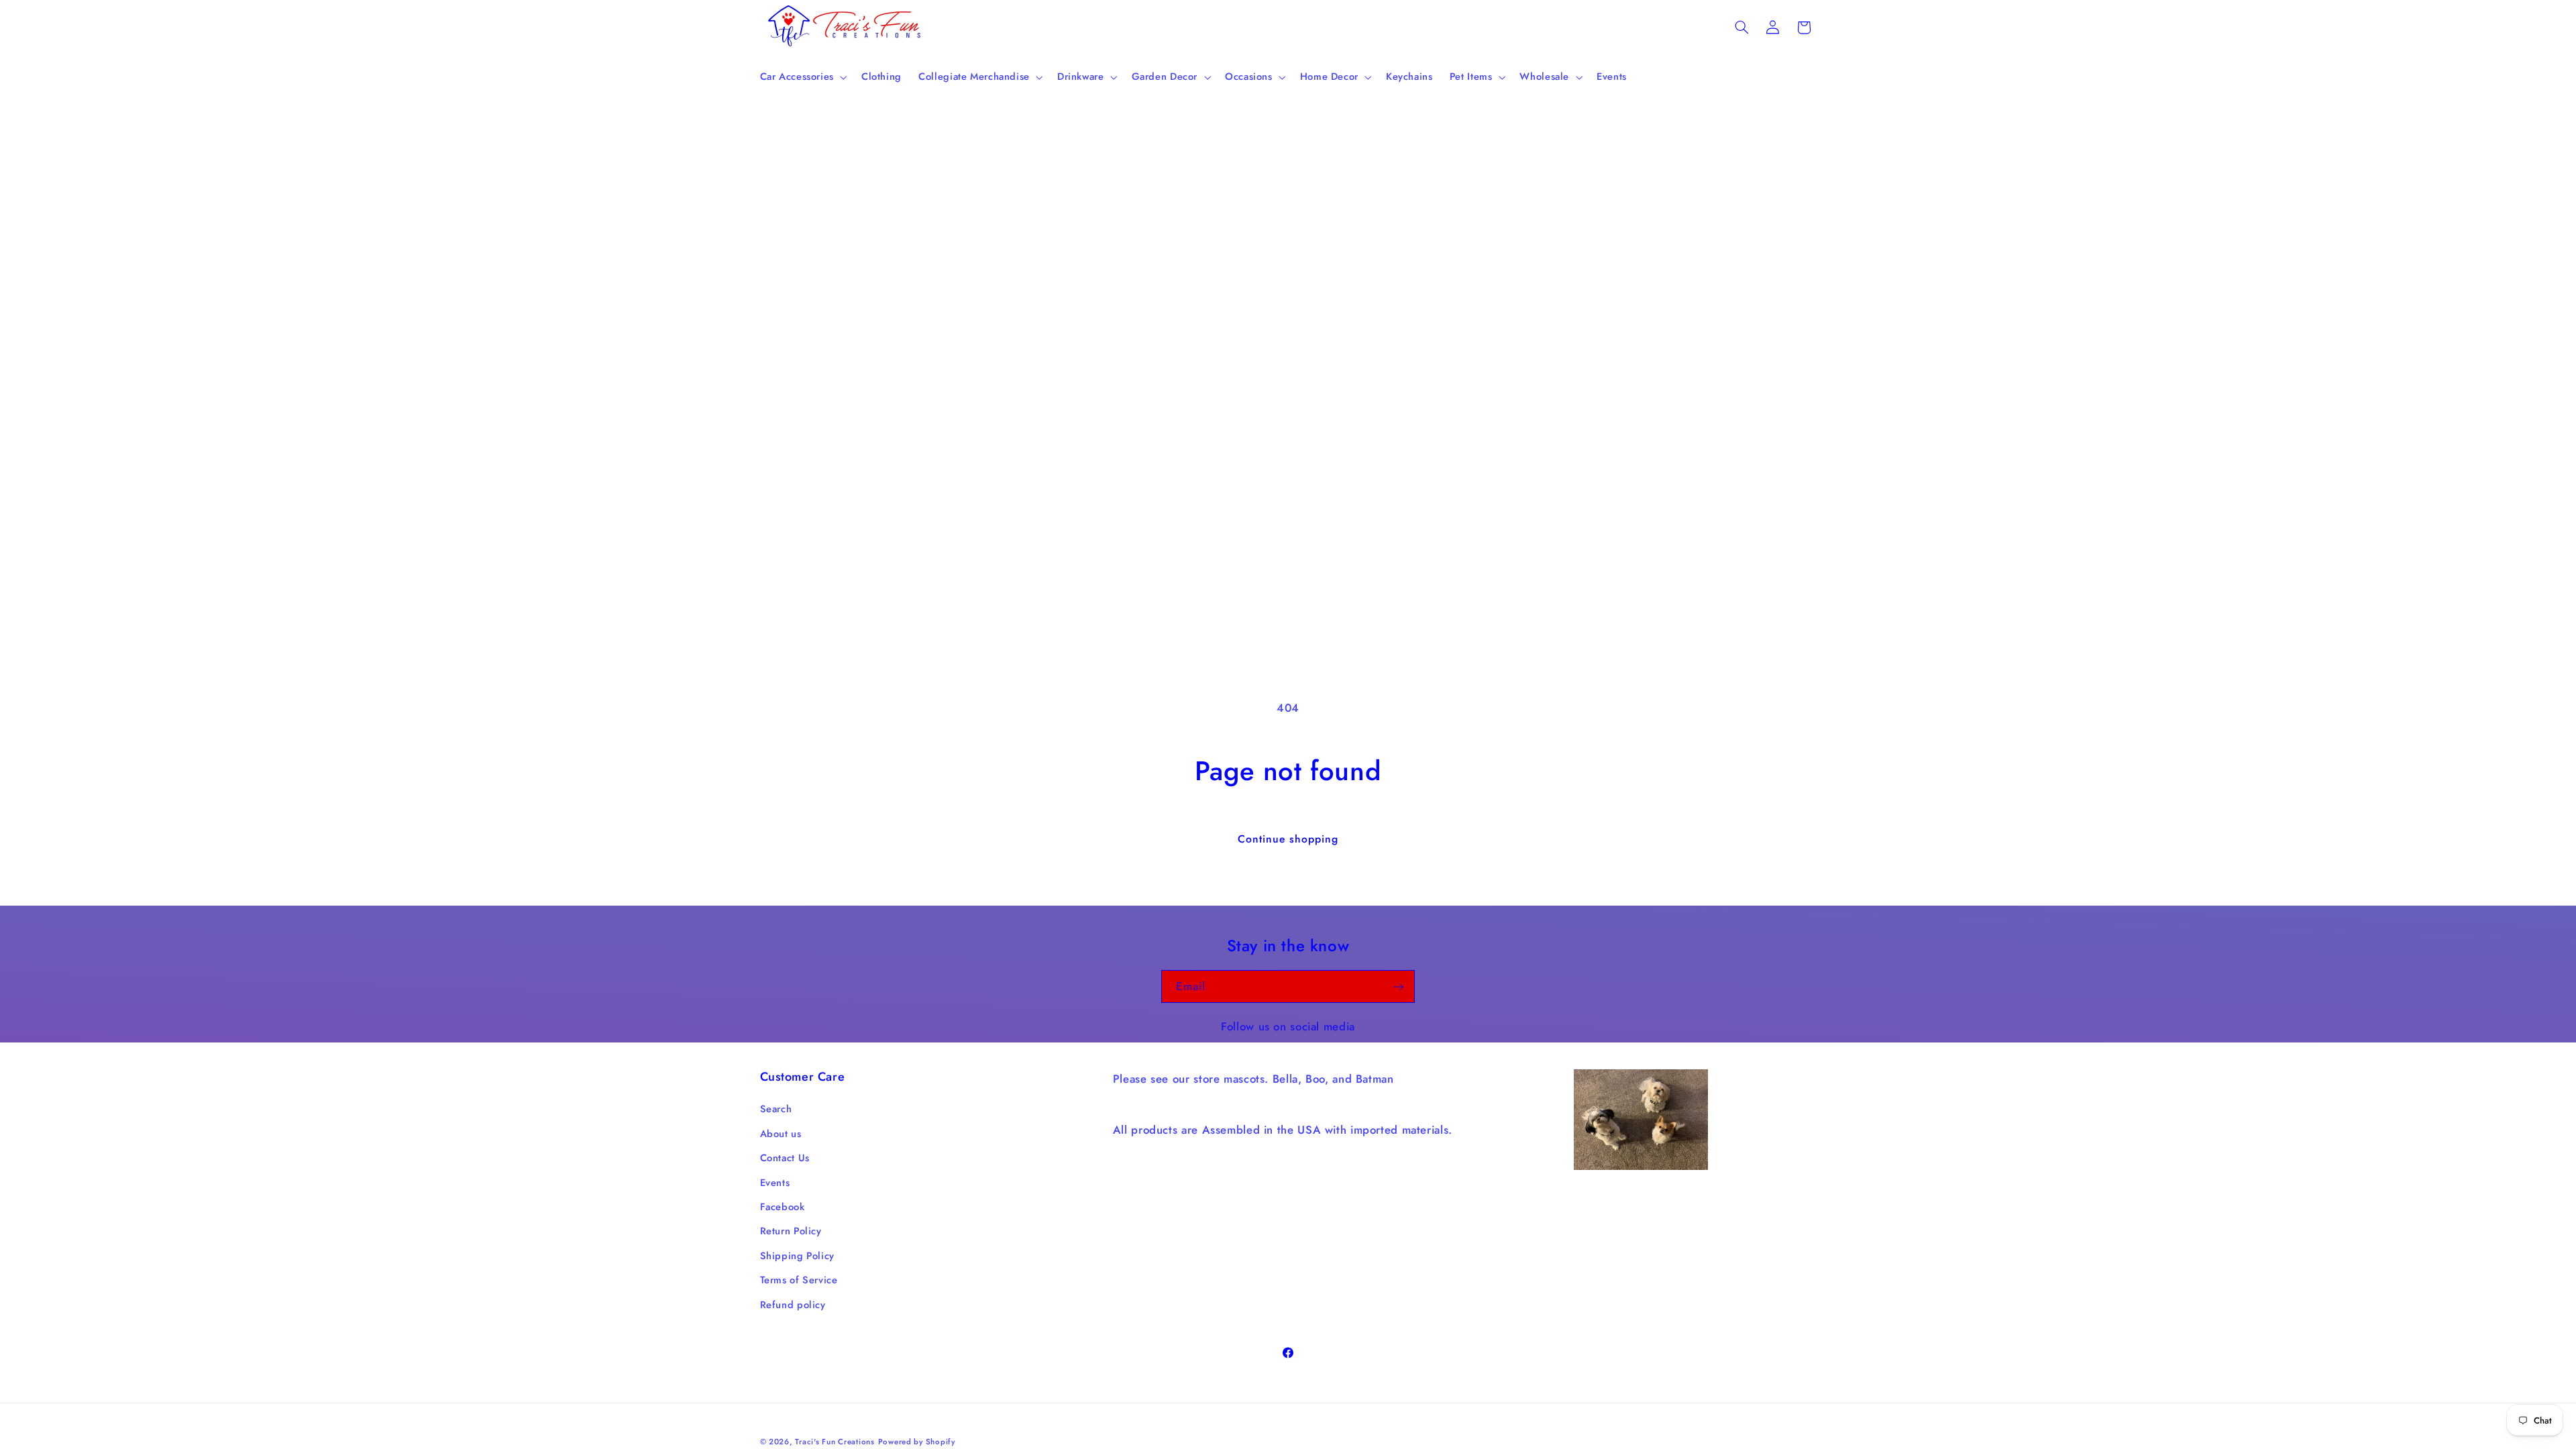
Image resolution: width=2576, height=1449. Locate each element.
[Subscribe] (1399, 986)
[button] (802, 77)
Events (775, 1183)
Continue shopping (1288, 839)
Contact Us (785, 1158)
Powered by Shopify (917, 1442)
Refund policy (793, 1305)
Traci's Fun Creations (835, 1442)
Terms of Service (799, 1280)
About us (781, 1134)
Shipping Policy (797, 1256)
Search (776, 1109)
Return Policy (791, 1231)
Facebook (783, 1207)
